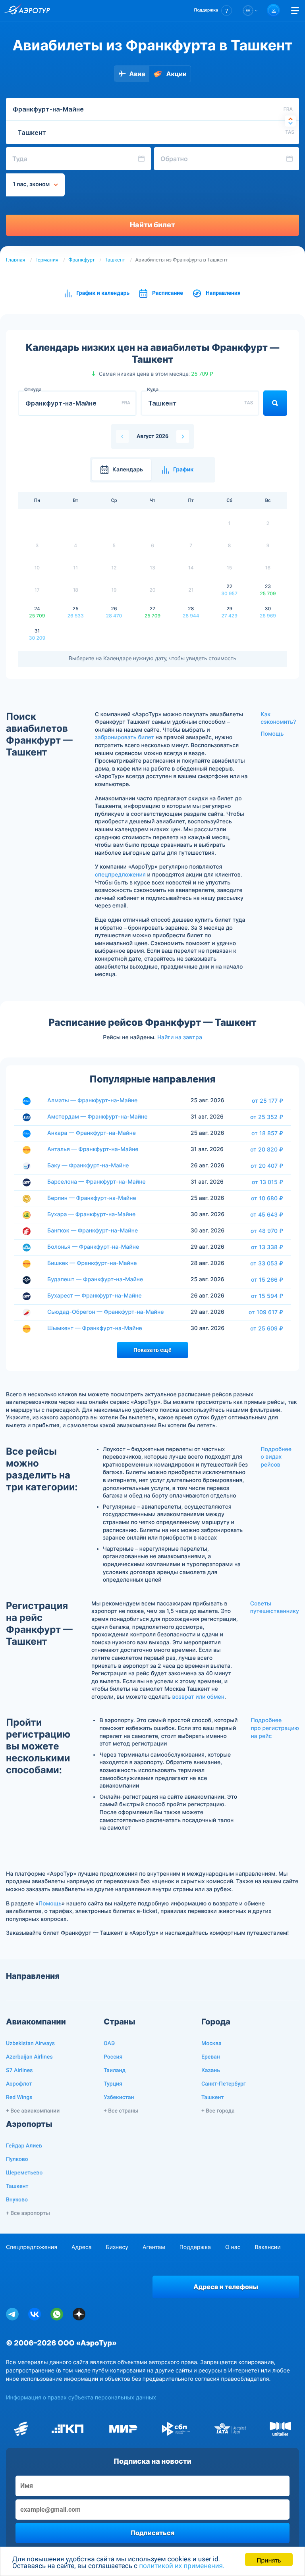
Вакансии (267, 2247)
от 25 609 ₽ (267, 1328)
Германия (47, 260)
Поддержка (195, 2247)
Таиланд (115, 2070)
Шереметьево (24, 2173)
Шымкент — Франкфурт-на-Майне (95, 1328)
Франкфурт (81, 260)
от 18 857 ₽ (267, 1133)
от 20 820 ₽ (267, 1150)
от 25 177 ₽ (267, 1101)
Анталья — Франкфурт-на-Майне (93, 1149)
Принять (269, 2560)
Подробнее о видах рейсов (276, 1457)
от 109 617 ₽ (266, 1312)
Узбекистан (119, 2097)
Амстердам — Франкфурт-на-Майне (97, 1117)
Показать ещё (152, 1350)
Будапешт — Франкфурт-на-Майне (95, 1279)
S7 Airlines (19, 2070)
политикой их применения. (182, 2566)
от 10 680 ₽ (267, 1198)
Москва (211, 2043)
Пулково (17, 2159)
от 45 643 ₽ (267, 1215)
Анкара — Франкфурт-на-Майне (92, 1133)
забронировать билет (125, 737)
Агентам (154, 2247)
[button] (213, 11)
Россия (113, 2057)
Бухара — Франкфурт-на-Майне (91, 1214)
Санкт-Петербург (224, 2084)
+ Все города (218, 2111)
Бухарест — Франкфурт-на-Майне (95, 1296)
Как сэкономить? (278, 718)
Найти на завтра (180, 1037)
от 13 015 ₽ (267, 1182)
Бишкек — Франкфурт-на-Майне (92, 1263)
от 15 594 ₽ (267, 1296)
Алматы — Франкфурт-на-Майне (92, 1101)
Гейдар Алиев (24, 2146)
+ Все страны (121, 2111)
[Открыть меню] (295, 11)
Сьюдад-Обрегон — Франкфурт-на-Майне (105, 1312)
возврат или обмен (198, 1697)
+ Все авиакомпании (33, 2111)
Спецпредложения (32, 2247)
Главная (16, 260)
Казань (211, 2070)
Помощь (272, 734)
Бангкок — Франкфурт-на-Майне (93, 1231)
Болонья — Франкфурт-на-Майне (93, 1247)
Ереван (211, 2057)
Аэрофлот (19, 2084)
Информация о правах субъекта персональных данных (81, 2398)
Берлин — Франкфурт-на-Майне (92, 1198)
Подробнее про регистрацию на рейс (275, 1728)
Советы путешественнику (275, 1608)
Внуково (17, 2200)
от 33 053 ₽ (267, 1263)
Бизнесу (117, 2247)
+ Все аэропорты (28, 2213)
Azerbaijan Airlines (29, 2057)
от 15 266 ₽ (267, 1280)
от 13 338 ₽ (267, 1247)
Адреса (82, 2247)
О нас (233, 2247)
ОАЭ (109, 2043)
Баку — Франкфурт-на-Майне (88, 1166)
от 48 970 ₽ (267, 1231)
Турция (113, 2084)
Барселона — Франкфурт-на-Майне (97, 1182)
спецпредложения (120, 875)
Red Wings (19, 2097)
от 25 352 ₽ (267, 1117)
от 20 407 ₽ (267, 1166)
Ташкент (115, 260)
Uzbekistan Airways (30, 2043)
